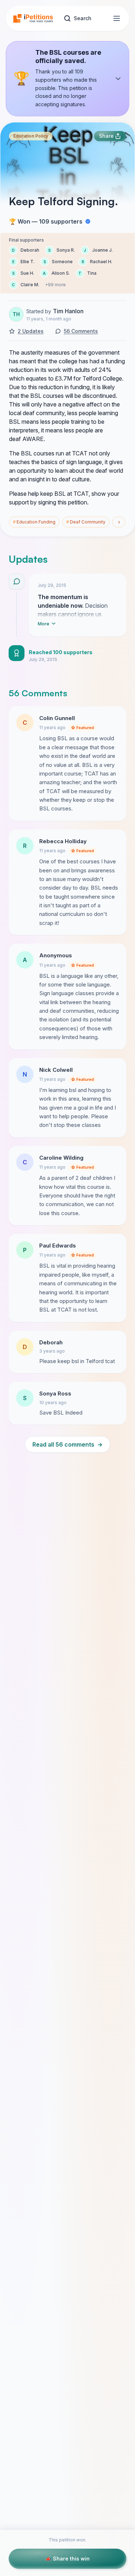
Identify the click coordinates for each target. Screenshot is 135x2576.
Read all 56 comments (67, 1444)
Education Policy (31, 136)
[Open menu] (117, 18)
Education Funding (34, 522)
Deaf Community (86, 522)
